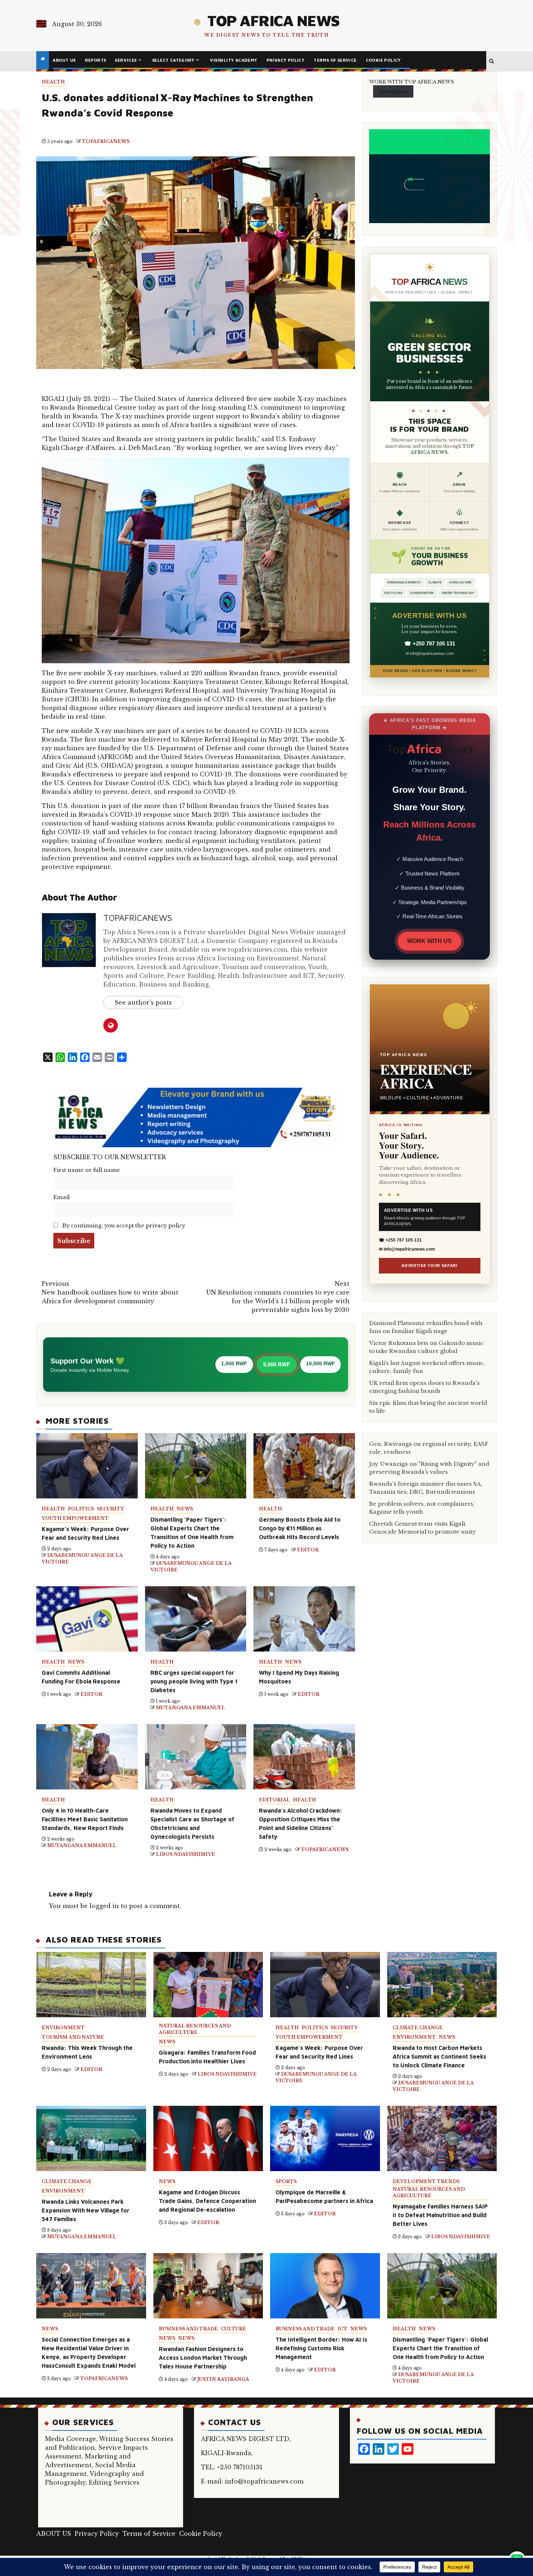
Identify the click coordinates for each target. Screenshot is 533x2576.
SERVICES (126, 60)
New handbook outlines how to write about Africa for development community (110, 1292)
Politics (81, 1509)
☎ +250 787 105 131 (430, 643)
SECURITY (110, 1509)
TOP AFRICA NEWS (273, 20)
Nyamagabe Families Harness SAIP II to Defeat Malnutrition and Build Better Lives (440, 2215)
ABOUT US (64, 60)
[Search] (491, 61)
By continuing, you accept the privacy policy (123, 1226)
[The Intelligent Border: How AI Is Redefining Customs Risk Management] (325, 2286)
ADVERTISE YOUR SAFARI (429, 1266)
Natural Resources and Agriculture (195, 2029)
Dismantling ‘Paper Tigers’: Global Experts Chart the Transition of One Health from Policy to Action (440, 2348)
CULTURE (234, 2329)
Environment (63, 2028)
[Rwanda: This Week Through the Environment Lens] (91, 1985)
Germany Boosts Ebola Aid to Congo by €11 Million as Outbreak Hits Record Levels (300, 1528)
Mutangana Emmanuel (191, 1708)
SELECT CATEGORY (173, 60)
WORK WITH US (429, 941)
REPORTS (96, 60)
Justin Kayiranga (223, 2379)
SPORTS (286, 2181)
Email (61, 1197)
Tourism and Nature (73, 2037)
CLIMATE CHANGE (418, 2028)
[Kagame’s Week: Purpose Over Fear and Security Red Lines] (325, 1985)
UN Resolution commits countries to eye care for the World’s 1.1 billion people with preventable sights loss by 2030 (278, 1297)
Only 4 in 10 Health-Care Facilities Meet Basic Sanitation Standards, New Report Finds (85, 1819)
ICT (342, 2329)
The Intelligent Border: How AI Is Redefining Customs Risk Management (321, 2348)
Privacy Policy (286, 60)
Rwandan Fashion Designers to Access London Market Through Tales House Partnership (203, 2358)
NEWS (185, 1509)
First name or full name (87, 1170)
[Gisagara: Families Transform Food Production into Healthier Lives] (208, 1985)
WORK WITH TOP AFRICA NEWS (412, 82)
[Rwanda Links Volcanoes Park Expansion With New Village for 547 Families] (91, 2138)
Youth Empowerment (75, 1518)
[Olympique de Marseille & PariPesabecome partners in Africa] (325, 2138)
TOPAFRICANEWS (106, 141)
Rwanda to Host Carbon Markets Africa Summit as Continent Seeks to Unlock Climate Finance (439, 2056)
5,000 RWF (277, 1364)
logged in (104, 1906)
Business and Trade (188, 2329)
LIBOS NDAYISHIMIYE (185, 1854)
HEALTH (53, 82)
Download (393, 91)
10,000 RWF (321, 1363)
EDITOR (308, 1550)
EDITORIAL (274, 1800)
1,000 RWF (234, 1363)
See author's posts (143, 1002)
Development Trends (426, 2181)
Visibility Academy (234, 60)
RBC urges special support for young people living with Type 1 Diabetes (194, 1681)
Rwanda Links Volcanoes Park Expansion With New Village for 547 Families (86, 2210)
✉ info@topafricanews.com (430, 653)
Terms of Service (335, 60)
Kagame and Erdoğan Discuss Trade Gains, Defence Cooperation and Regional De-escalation (207, 2201)
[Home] (43, 59)
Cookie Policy (383, 60)
